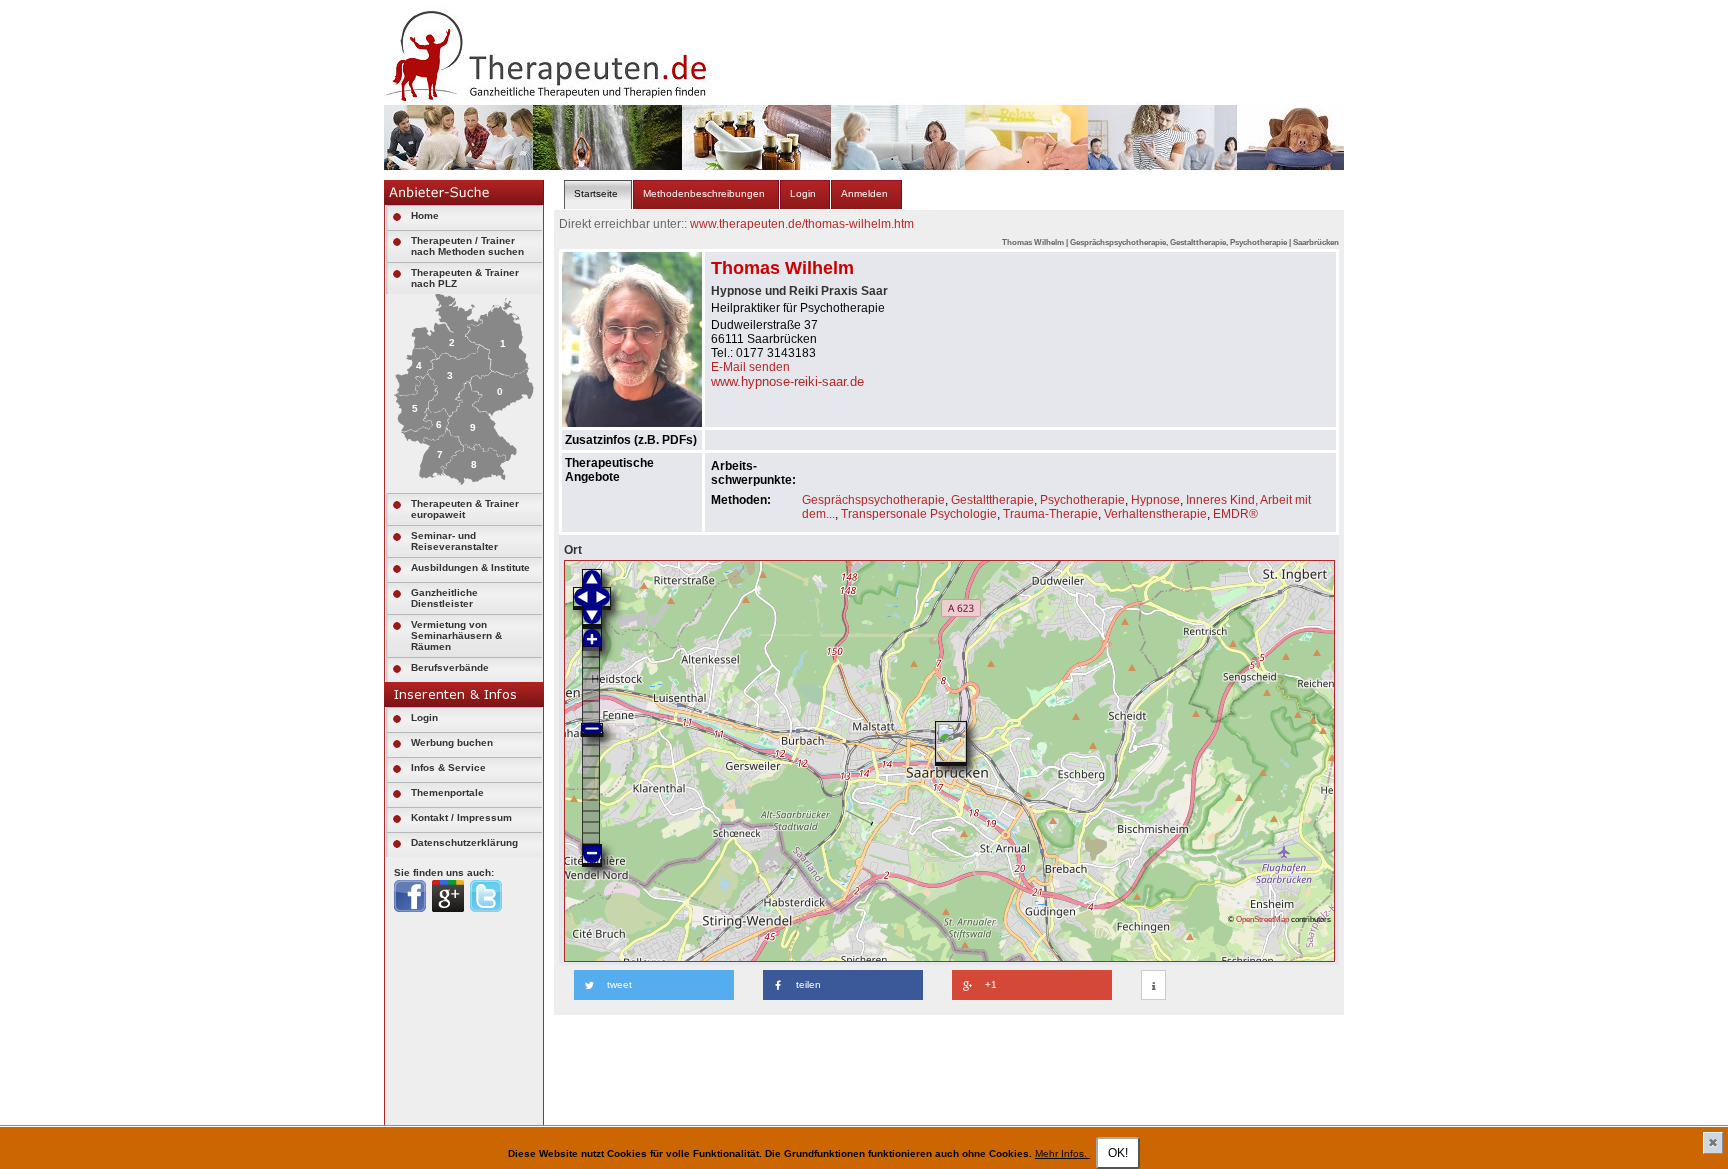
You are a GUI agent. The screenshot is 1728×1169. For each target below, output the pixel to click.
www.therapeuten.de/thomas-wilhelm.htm (802, 224)
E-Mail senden (750, 367)
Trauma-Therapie (1050, 514)
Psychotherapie (1082, 500)
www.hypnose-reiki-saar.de (787, 381)
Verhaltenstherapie (1155, 514)
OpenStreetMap (1262, 919)
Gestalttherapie (992, 500)
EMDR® (1235, 514)
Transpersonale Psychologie (919, 514)
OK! (1118, 1153)
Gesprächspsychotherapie (873, 500)
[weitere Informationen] (1153, 986)
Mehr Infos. (1062, 1153)
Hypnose (1155, 500)
